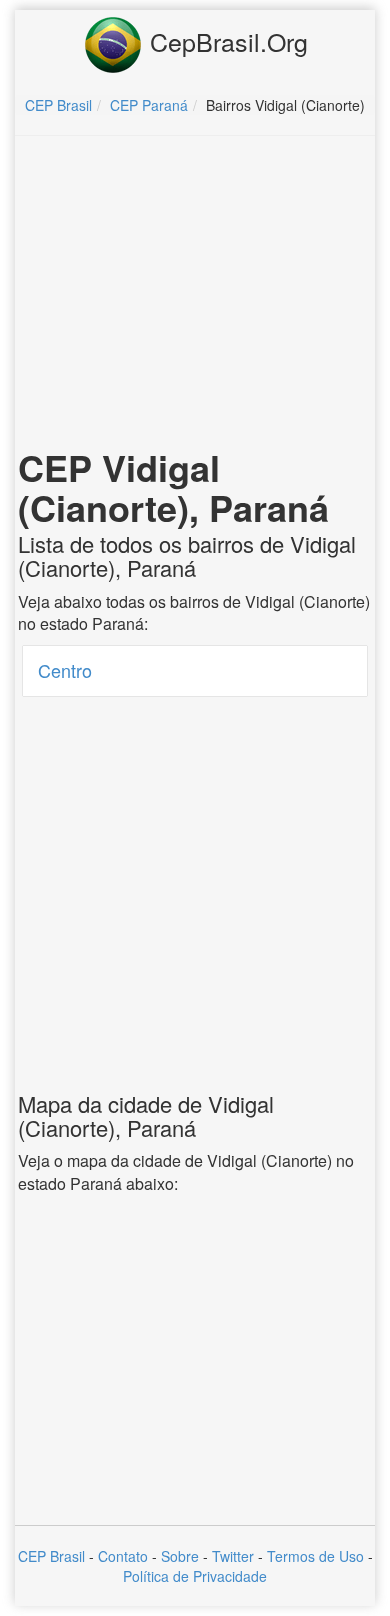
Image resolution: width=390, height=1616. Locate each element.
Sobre (180, 1556)
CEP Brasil (51, 1556)
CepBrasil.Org (225, 41)
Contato (123, 1556)
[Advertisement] (195, 296)
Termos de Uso (315, 1556)
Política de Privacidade (195, 1576)
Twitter (233, 1556)
